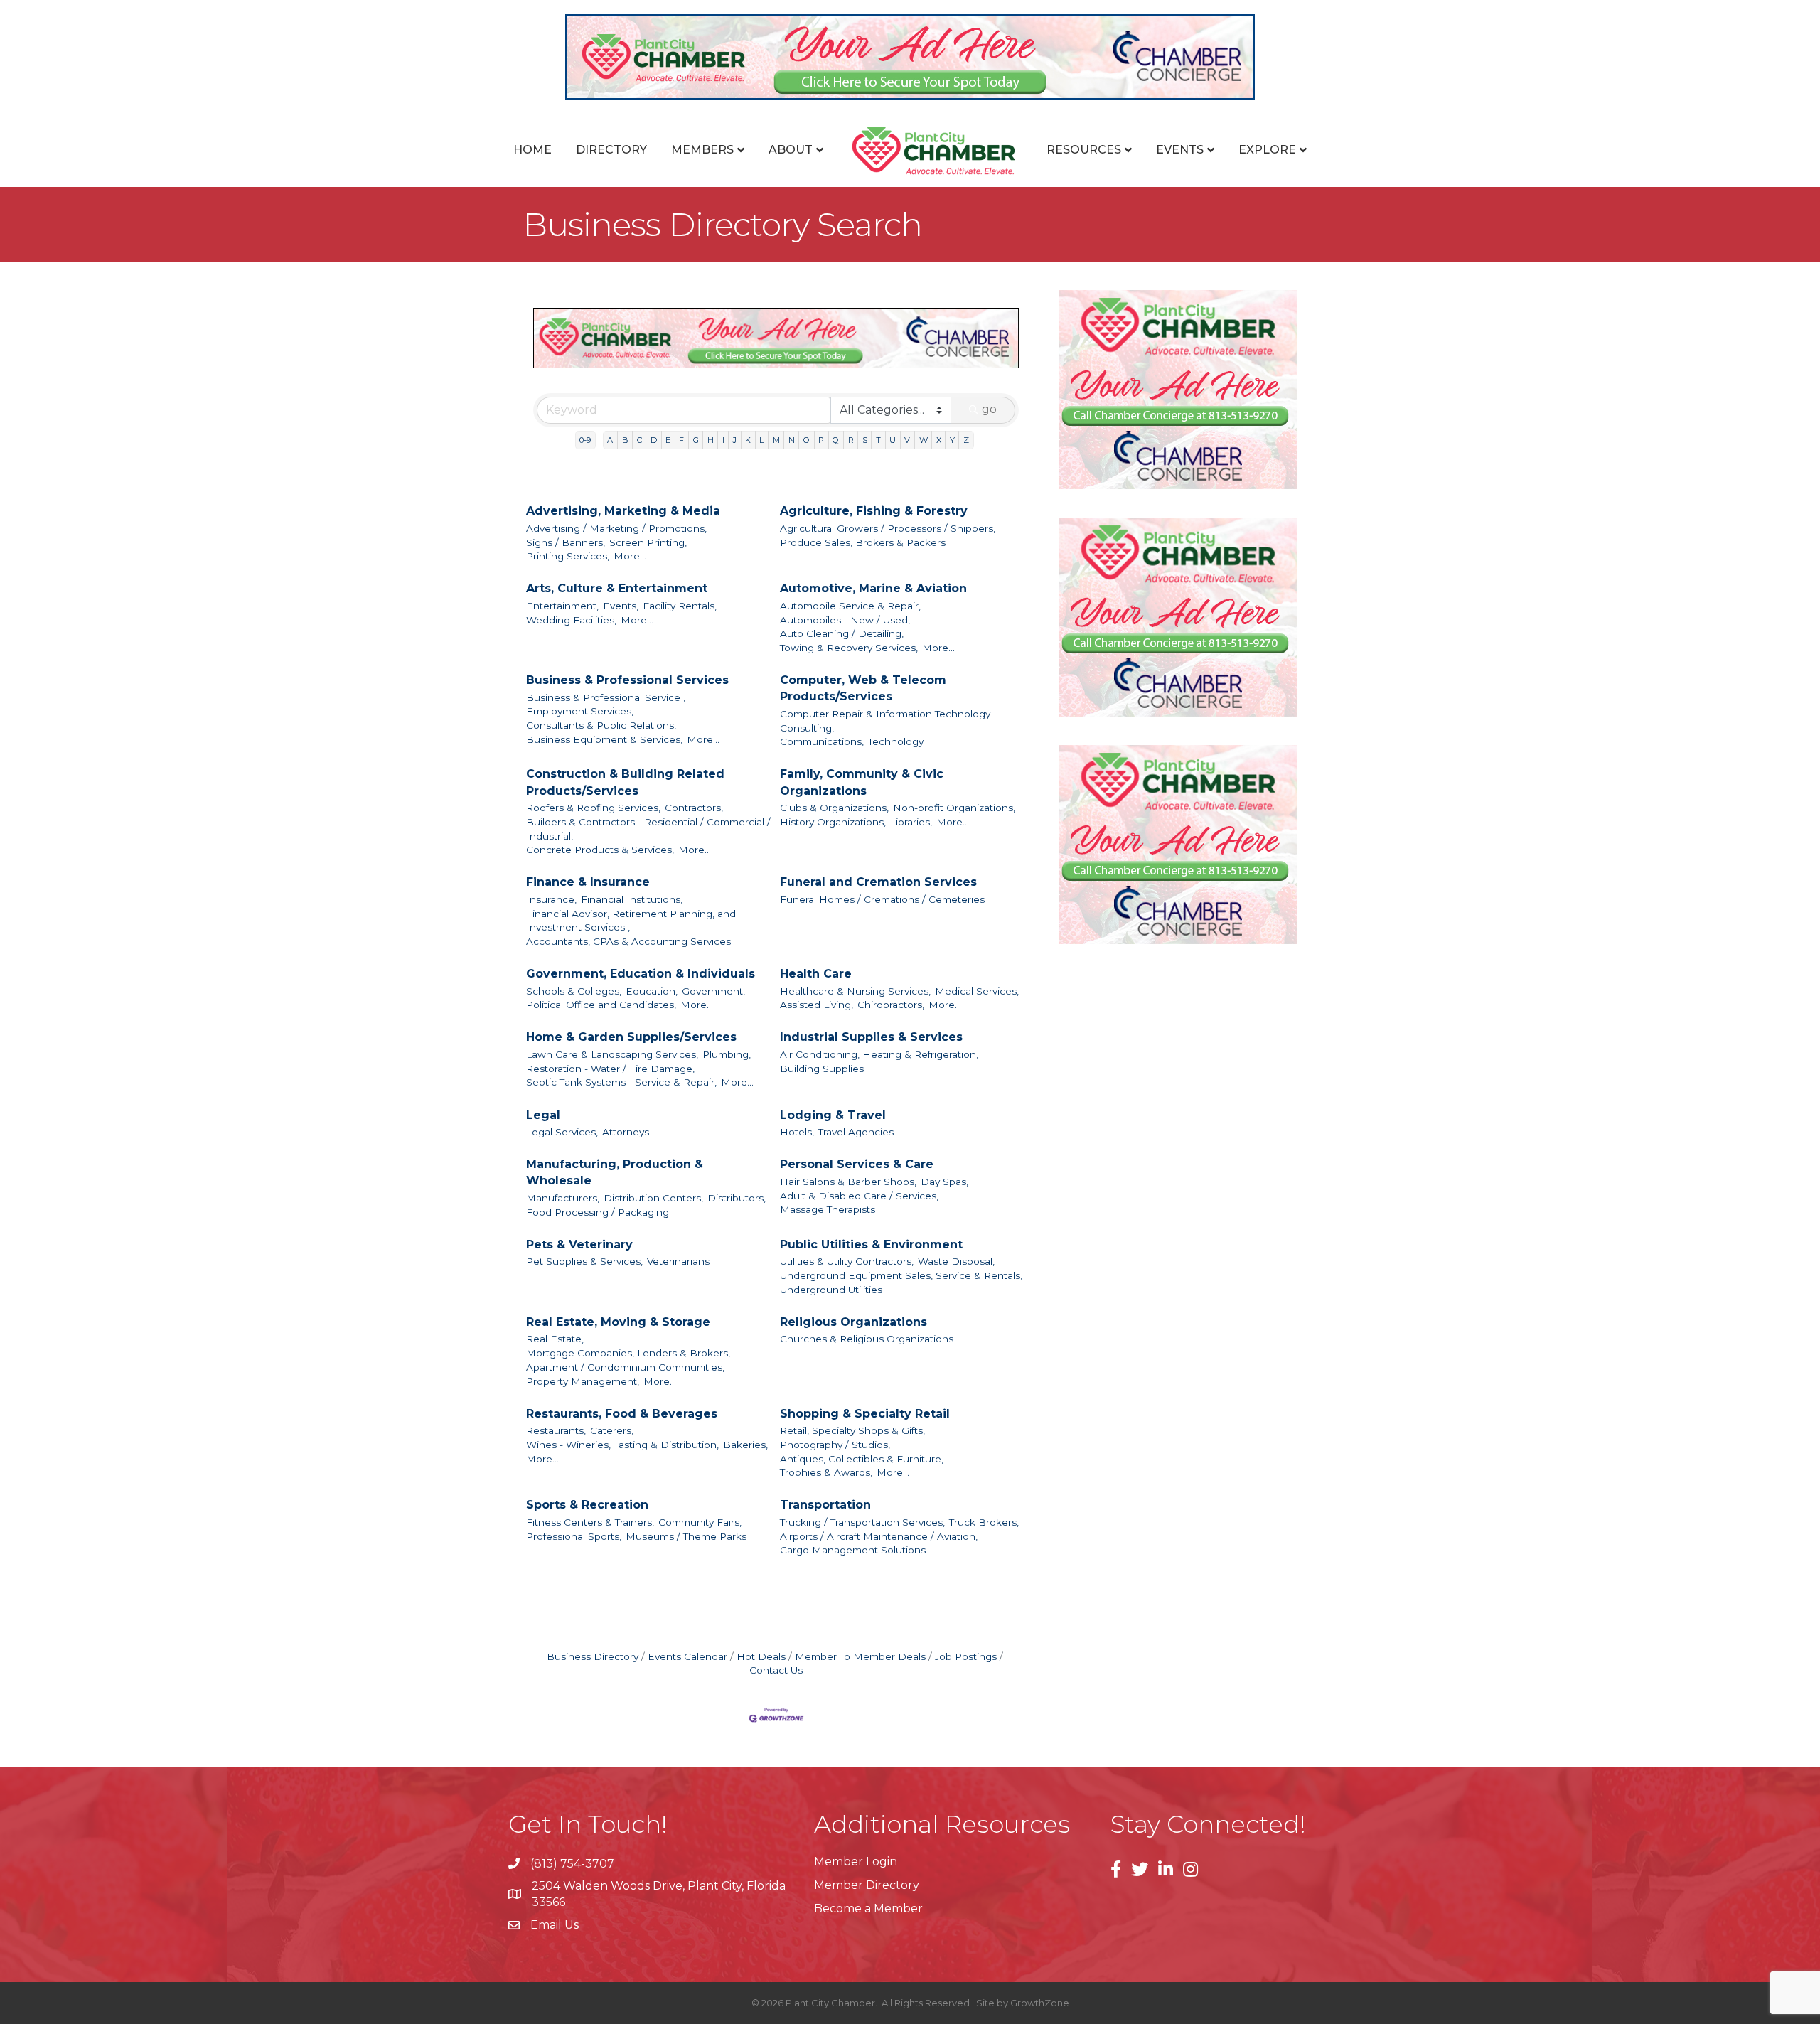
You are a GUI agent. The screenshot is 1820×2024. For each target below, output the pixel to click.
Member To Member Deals (860, 1656)
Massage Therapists (828, 1209)
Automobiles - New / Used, (845, 620)
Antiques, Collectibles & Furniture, (862, 1459)
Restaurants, (556, 1430)
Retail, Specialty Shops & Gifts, (852, 1430)
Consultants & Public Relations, (601, 725)
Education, (652, 991)
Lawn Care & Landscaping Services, (612, 1054)
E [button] (668, 440)
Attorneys (626, 1132)
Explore (1267, 150)
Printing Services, (568, 556)
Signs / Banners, (566, 542)
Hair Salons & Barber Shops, (848, 1182)
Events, (621, 606)
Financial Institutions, (632, 899)
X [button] (939, 440)
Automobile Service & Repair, (850, 606)
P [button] (821, 440)
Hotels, (797, 1132)
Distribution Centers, (653, 1198)
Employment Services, (580, 711)
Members (702, 150)
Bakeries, (745, 1445)
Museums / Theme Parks (686, 1536)
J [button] (735, 440)
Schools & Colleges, (574, 991)
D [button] (654, 440)
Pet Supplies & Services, (584, 1261)
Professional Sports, (574, 1536)
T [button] (878, 440)
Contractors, (694, 808)
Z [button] (966, 440)
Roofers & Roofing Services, (593, 808)
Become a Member (868, 1908)
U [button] (893, 440)
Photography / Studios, (835, 1445)
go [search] (989, 409)
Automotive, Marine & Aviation (873, 588)
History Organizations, (833, 822)
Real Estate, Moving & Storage (618, 1322)
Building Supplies (822, 1069)
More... (630, 556)
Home (532, 150)
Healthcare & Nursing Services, (855, 991)
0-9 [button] (585, 440)
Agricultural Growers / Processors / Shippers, (888, 528)
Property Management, (583, 1381)
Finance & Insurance (588, 882)
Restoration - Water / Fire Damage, (610, 1069)
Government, (713, 991)
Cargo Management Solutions (853, 1550)
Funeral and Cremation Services (878, 882)
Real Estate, (555, 1339)
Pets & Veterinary (579, 1244)
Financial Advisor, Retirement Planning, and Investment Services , (631, 921)
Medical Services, (977, 991)
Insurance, (551, 899)
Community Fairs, (700, 1522)
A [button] (610, 440)
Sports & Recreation (587, 1505)
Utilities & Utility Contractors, (847, 1261)
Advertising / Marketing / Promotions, (616, 528)
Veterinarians (678, 1261)
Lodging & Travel (833, 1115)
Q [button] (836, 440)
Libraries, (911, 822)
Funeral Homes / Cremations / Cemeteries (882, 899)
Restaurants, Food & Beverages (622, 1414)
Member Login (856, 1862)
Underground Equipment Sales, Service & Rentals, (901, 1275)
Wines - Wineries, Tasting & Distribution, (622, 1445)
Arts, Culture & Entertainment (617, 588)
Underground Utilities (831, 1290)
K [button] (748, 440)
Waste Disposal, (956, 1261)
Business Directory (593, 1656)
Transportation (825, 1505)
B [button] (625, 440)
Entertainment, (562, 606)
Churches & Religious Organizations (867, 1339)
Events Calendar (687, 1656)
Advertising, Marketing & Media (623, 511)
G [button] (696, 440)
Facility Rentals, (680, 606)
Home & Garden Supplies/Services (631, 1037)
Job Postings (966, 1656)
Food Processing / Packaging (598, 1212)
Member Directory (867, 1885)
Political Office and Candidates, (601, 1005)
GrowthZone (1040, 2003)
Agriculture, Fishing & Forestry (874, 511)
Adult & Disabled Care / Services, (859, 1196)
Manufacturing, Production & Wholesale (615, 1172)
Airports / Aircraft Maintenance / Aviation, (879, 1536)
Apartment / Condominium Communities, (625, 1367)
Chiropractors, (891, 1005)
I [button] (723, 440)
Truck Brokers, (984, 1522)
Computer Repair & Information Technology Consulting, (885, 721)
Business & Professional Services (627, 680)
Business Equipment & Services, (604, 739)
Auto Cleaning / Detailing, (842, 633)
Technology (896, 741)
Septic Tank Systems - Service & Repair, (621, 1082)
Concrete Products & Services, (600, 850)
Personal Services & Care (857, 1164)
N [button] (792, 440)
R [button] (851, 440)
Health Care (816, 974)
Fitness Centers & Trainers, (590, 1522)
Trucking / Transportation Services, (862, 1522)
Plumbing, (727, 1054)
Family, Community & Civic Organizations (862, 782)
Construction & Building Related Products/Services (625, 782)
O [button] (807, 440)
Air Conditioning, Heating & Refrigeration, (879, 1054)
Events (1180, 150)
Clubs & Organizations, (834, 808)
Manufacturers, (563, 1198)
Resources (1084, 150)
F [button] (681, 440)
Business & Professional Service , (606, 697)
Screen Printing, (648, 542)
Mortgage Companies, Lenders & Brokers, (628, 1353)
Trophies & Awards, (826, 1472)
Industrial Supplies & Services (871, 1037)
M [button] (776, 440)
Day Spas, (944, 1182)
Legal (543, 1115)
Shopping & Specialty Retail (865, 1414)
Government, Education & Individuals (641, 974)
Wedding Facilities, (571, 620)
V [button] (907, 440)
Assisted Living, (817, 1005)
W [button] (924, 440)
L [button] (761, 440)
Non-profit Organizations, (954, 808)
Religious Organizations (853, 1322)
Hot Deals (761, 1656)
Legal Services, (562, 1132)
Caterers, (612, 1430)
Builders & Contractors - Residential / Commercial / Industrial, (648, 829)
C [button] (639, 440)
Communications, (822, 741)
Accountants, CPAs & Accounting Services (628, 941)
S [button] (865, 440)
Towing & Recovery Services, (849, 648)
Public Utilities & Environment (871, 1244)
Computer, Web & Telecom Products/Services (863, 688)
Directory (611, 150)
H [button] (711, 440)
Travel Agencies (856, 1132)
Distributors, (737, 1198)
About (791, 150)
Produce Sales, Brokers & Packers (863, 542)
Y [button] (952, 440)
